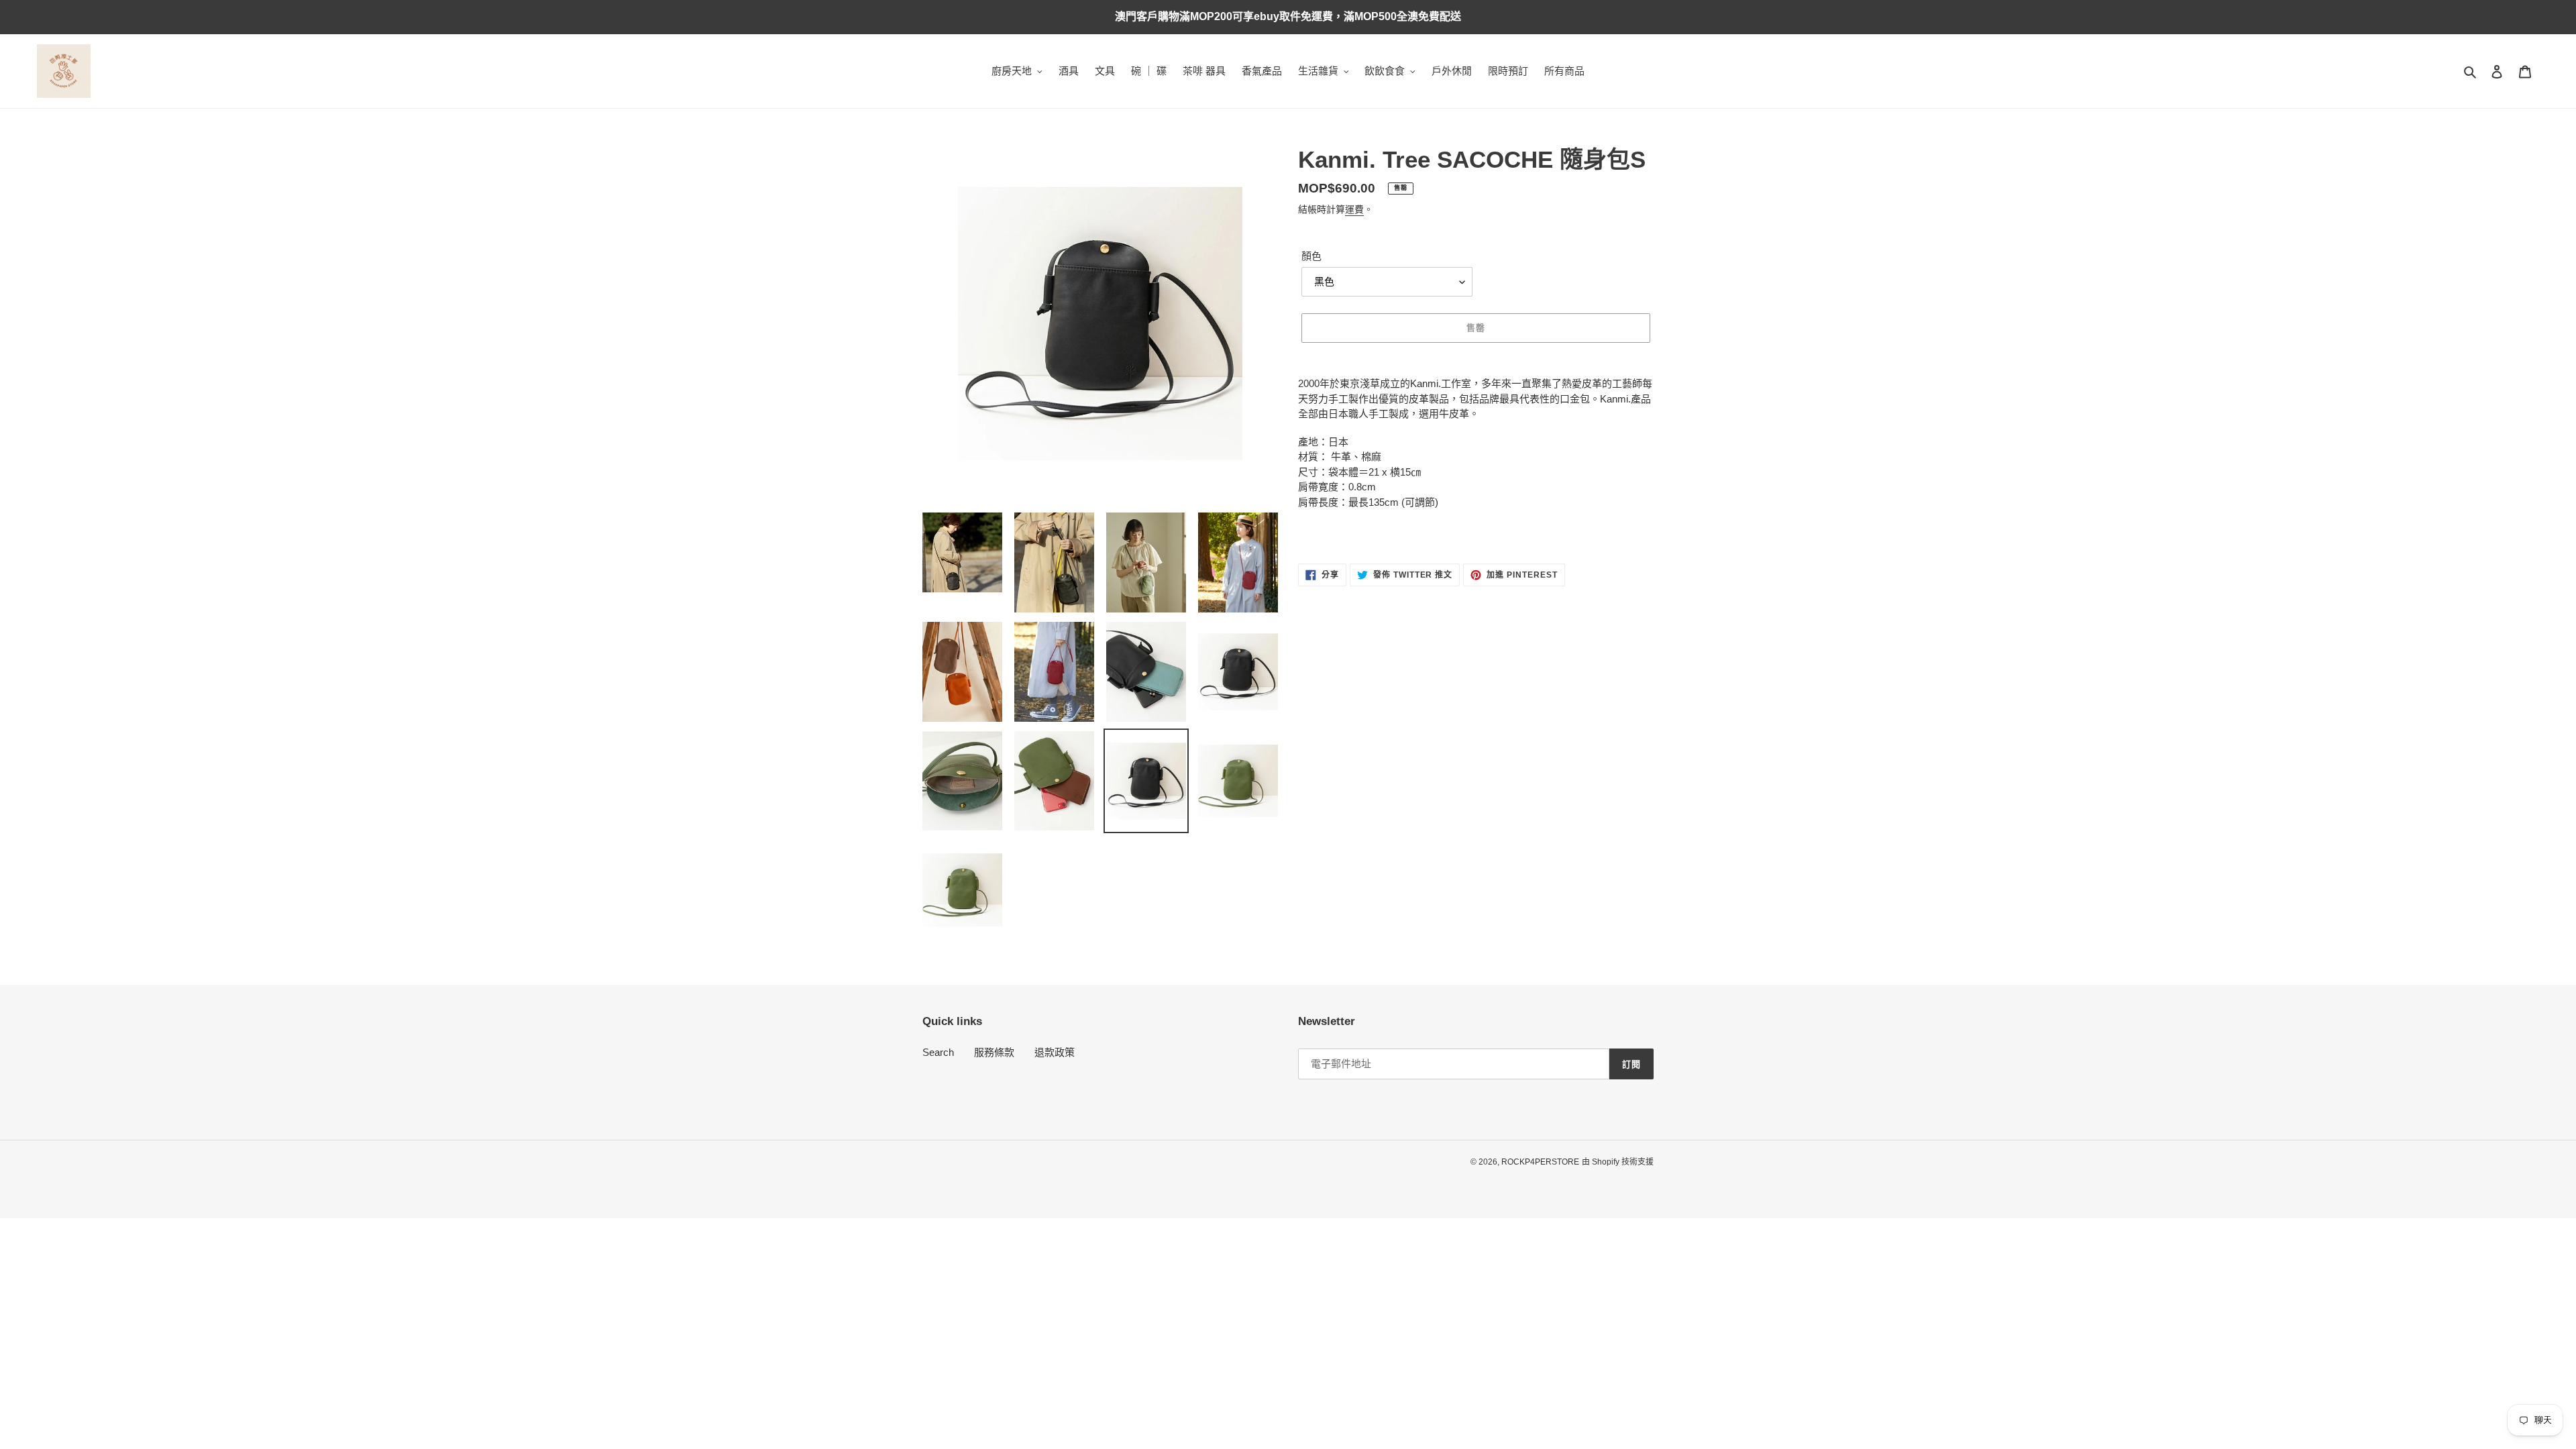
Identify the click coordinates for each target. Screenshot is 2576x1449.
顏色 (1311, 256)
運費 (1354, 209)
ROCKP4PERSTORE (1540, 1162)
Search (938, 1052)
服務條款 (994, 1052)
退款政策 (1055, 1052)
